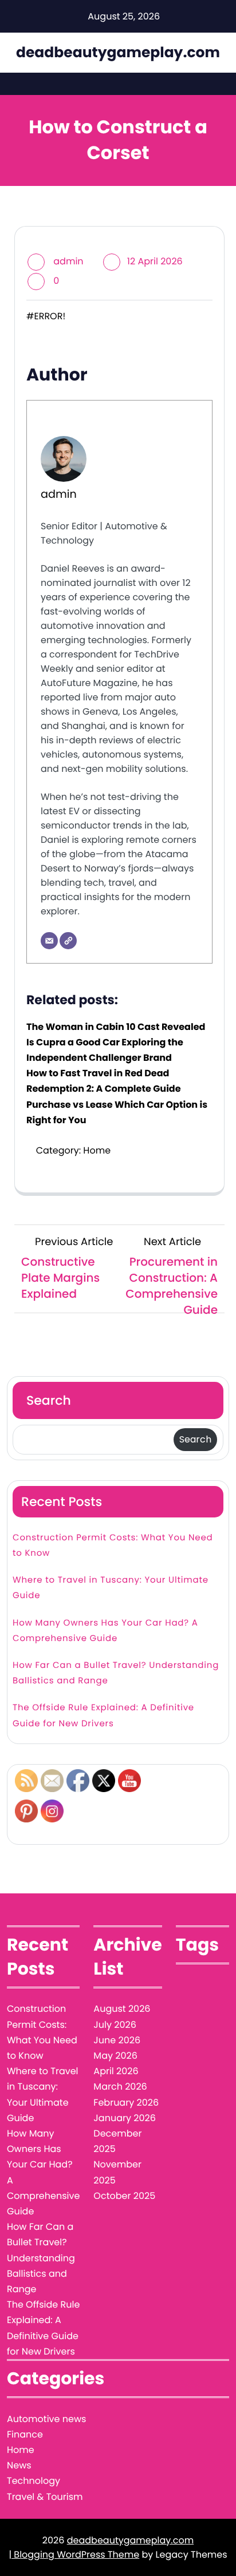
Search (49, 1400)
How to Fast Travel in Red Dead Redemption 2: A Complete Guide (104, 1081)
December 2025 (117, 2141)
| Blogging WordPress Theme (74, 2555)
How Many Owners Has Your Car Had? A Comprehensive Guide (105, 1631)
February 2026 (126, 2103)
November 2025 (117, 2172)
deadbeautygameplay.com (118, 52)
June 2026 (117, 2040)
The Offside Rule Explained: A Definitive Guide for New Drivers (103, 1715)
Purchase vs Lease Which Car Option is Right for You (117, 1112)
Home (97, 1150)
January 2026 (124, 2118)
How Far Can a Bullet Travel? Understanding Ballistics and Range (116, 1673)
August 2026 (122, 2009)
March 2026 (120, 2086)
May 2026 (115, 2056)
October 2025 (124, 2196)
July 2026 (115, 2025)
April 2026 (116, 2071)
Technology (34, 2481)
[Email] (49, 941)
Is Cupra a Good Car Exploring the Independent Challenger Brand (105, 1050)
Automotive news (46, 2419)
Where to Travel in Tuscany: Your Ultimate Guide (111, 1588)
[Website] (68, 941)
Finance (25, 2434)
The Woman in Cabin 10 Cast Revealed (116, 1027)
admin (68, 261)
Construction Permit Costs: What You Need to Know (113, 1545)
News (19, 2465)
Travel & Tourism (45, 2497)
